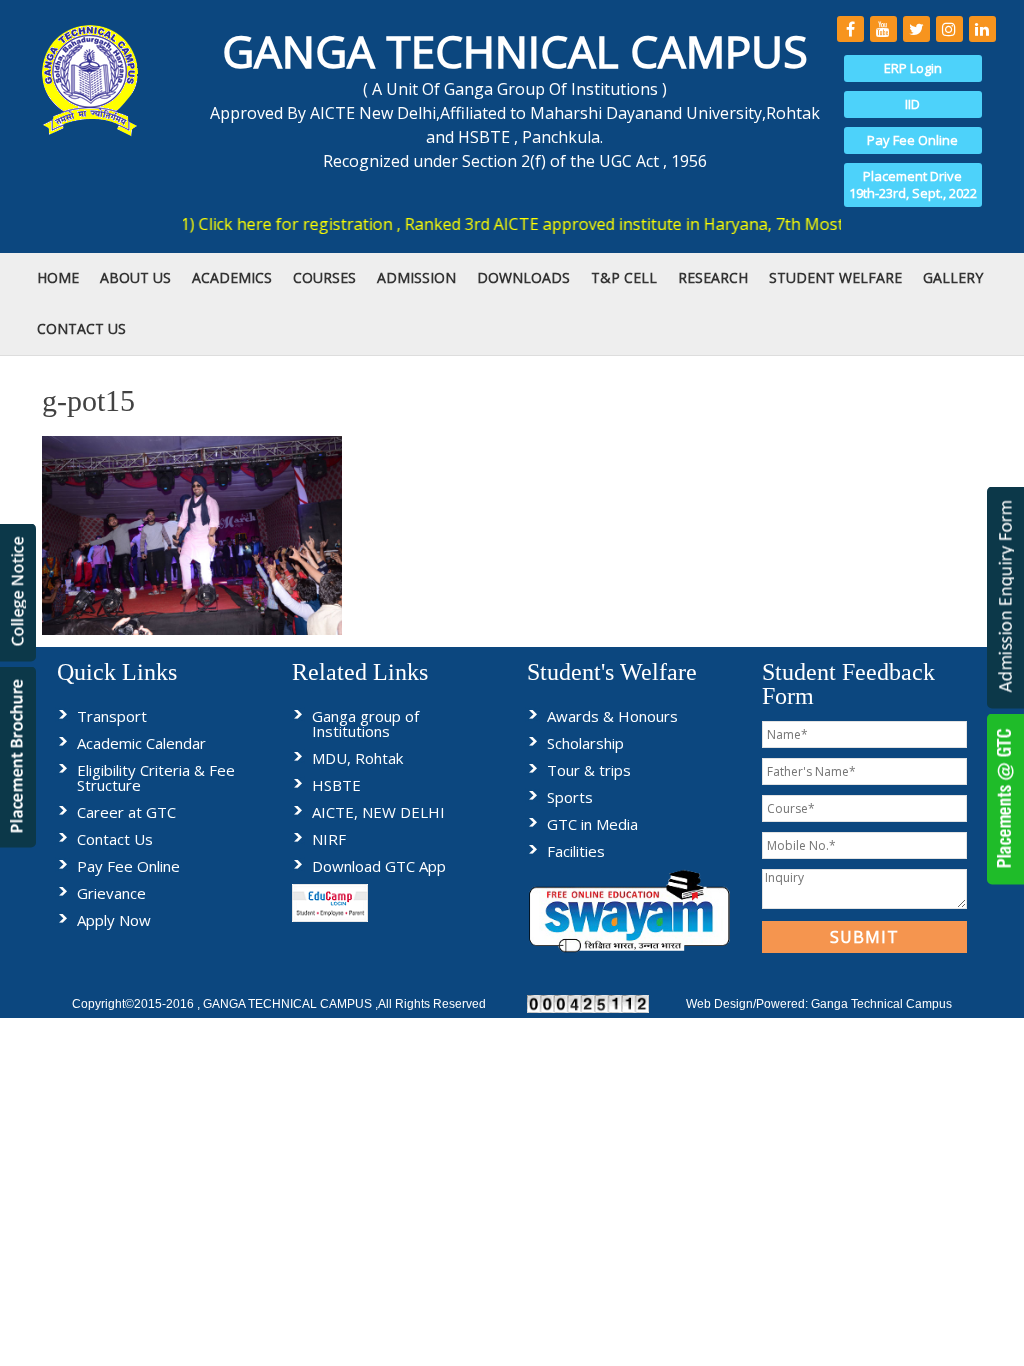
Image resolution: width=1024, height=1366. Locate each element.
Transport (112, 716)
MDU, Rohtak (357, 758)
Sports (570, 797)
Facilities (576, 851)
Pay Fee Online (912, 140)
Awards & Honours (612, 716)
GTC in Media (592, 824)
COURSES (324, 277)
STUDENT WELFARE (835, 277)
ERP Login (913, 68)
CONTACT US (81, 328)
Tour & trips (589, 770)
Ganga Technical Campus (881, 1004)
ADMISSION (416, 277)
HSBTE (336, 785)
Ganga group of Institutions (365, 723)
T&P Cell (624, 277)
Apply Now (114, 920)
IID (912, 104)
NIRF (329, 839)
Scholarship (585, 743)
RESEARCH (713, 277)
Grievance (111, 893)
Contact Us (115, 839)
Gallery (953, 277)
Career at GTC (126, 812)
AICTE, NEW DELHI (378, 812)
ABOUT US (135, 277)
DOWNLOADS (523, 277)
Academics (232, 277)
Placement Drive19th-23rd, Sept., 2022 (913, 184)
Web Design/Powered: (748, 1004)
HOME (58, 277)
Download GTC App (379, 866)
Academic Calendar (141, 743)
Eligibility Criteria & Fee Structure (156, 777)
